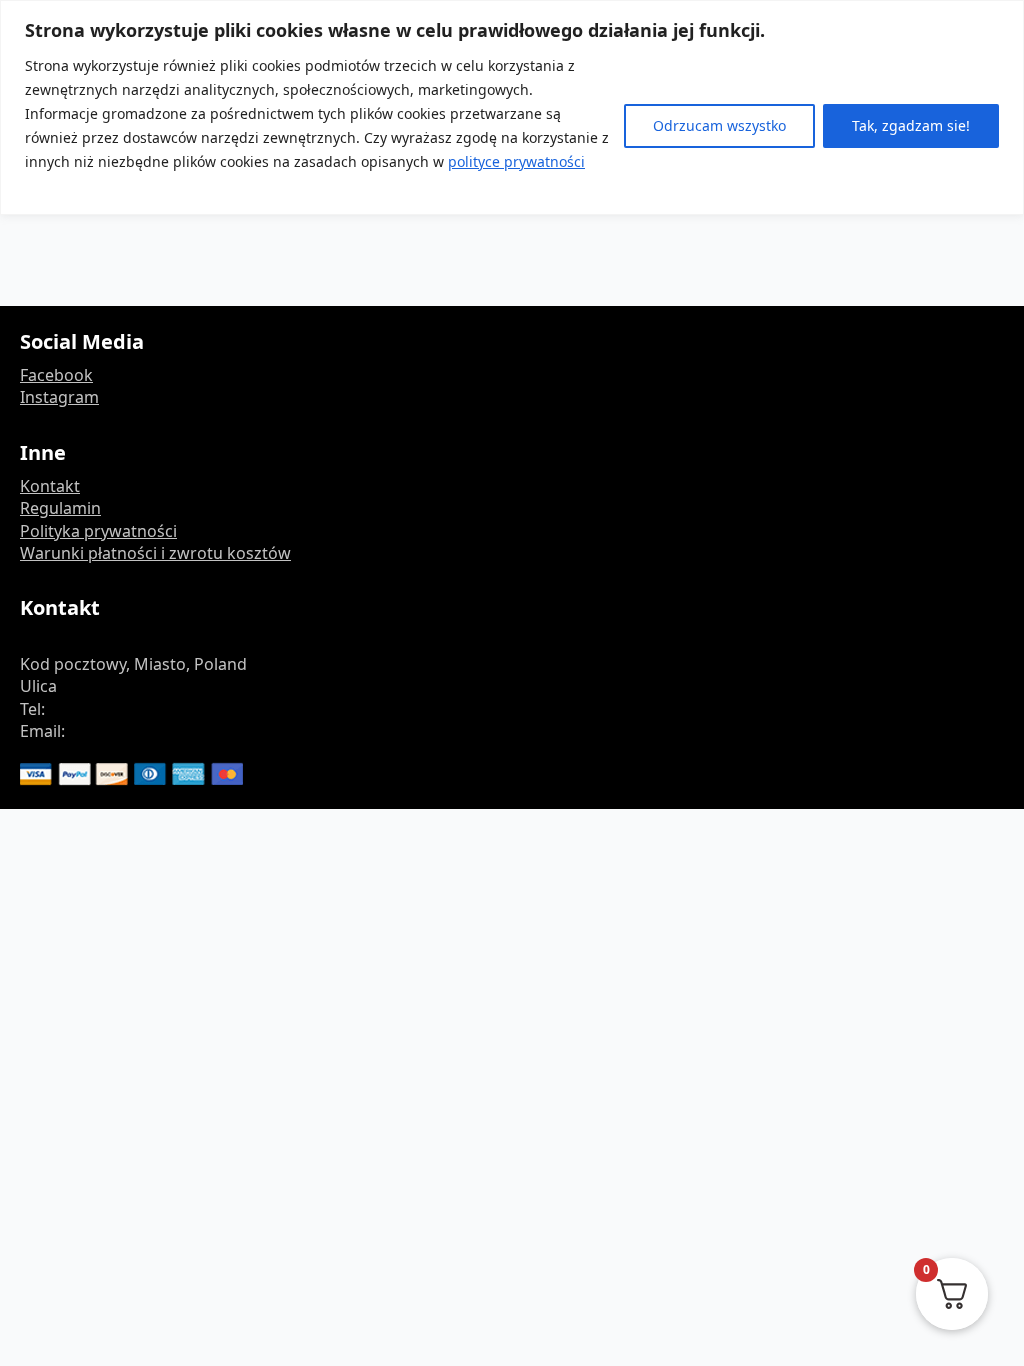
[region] (512, 107)
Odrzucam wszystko (719, 125)
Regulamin (60, 508)
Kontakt (50, 486)
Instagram (59, 397)
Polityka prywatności (98, 531)
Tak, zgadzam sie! (911, 125)
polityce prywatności (516, 161)
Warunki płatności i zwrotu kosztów (155, 553)
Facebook (56, 375)
